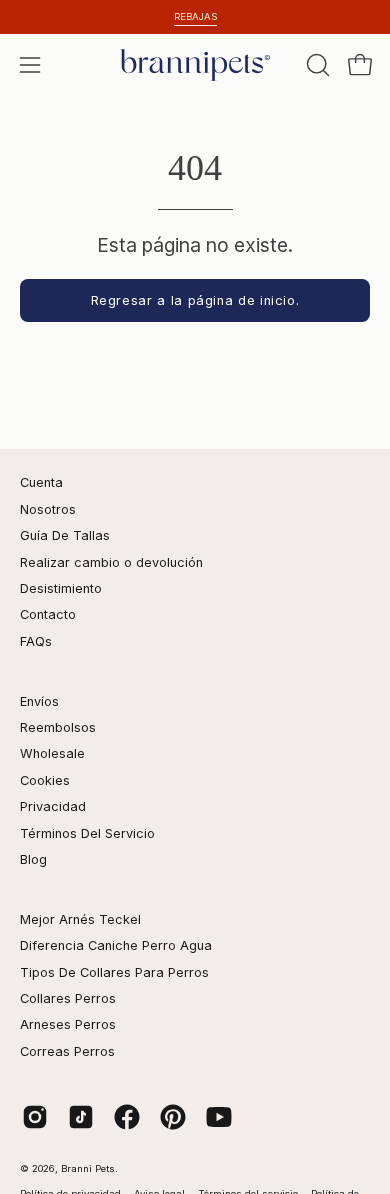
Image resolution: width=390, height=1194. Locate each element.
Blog (33, 859)
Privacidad (53, 806)
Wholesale (52, 753)
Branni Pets (88, 1168)
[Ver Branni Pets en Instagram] (35, 1117)
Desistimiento (61, 588)
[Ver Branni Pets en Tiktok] (81, 1117)
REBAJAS (195, 16)
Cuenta (41, 482)
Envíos (39, 701)
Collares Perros (68, 998)
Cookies (45, 780)
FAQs (36, 641)
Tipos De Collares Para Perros (114, 972)
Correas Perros (67, 1051)
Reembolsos (58, 727)
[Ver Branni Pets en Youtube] (219, 1117)
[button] (316, 65)
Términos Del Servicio (87, 833)
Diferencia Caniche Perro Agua (116, 945)
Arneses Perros (68, 1024)
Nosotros (48, 509)
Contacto (48, 614)
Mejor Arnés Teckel (80, 919)
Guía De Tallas (65, 535)
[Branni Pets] (195, 65)
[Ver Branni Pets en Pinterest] (173, 1117)
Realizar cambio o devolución (111, 562)
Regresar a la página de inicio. (195, 300)
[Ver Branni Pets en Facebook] (127, 1117)
